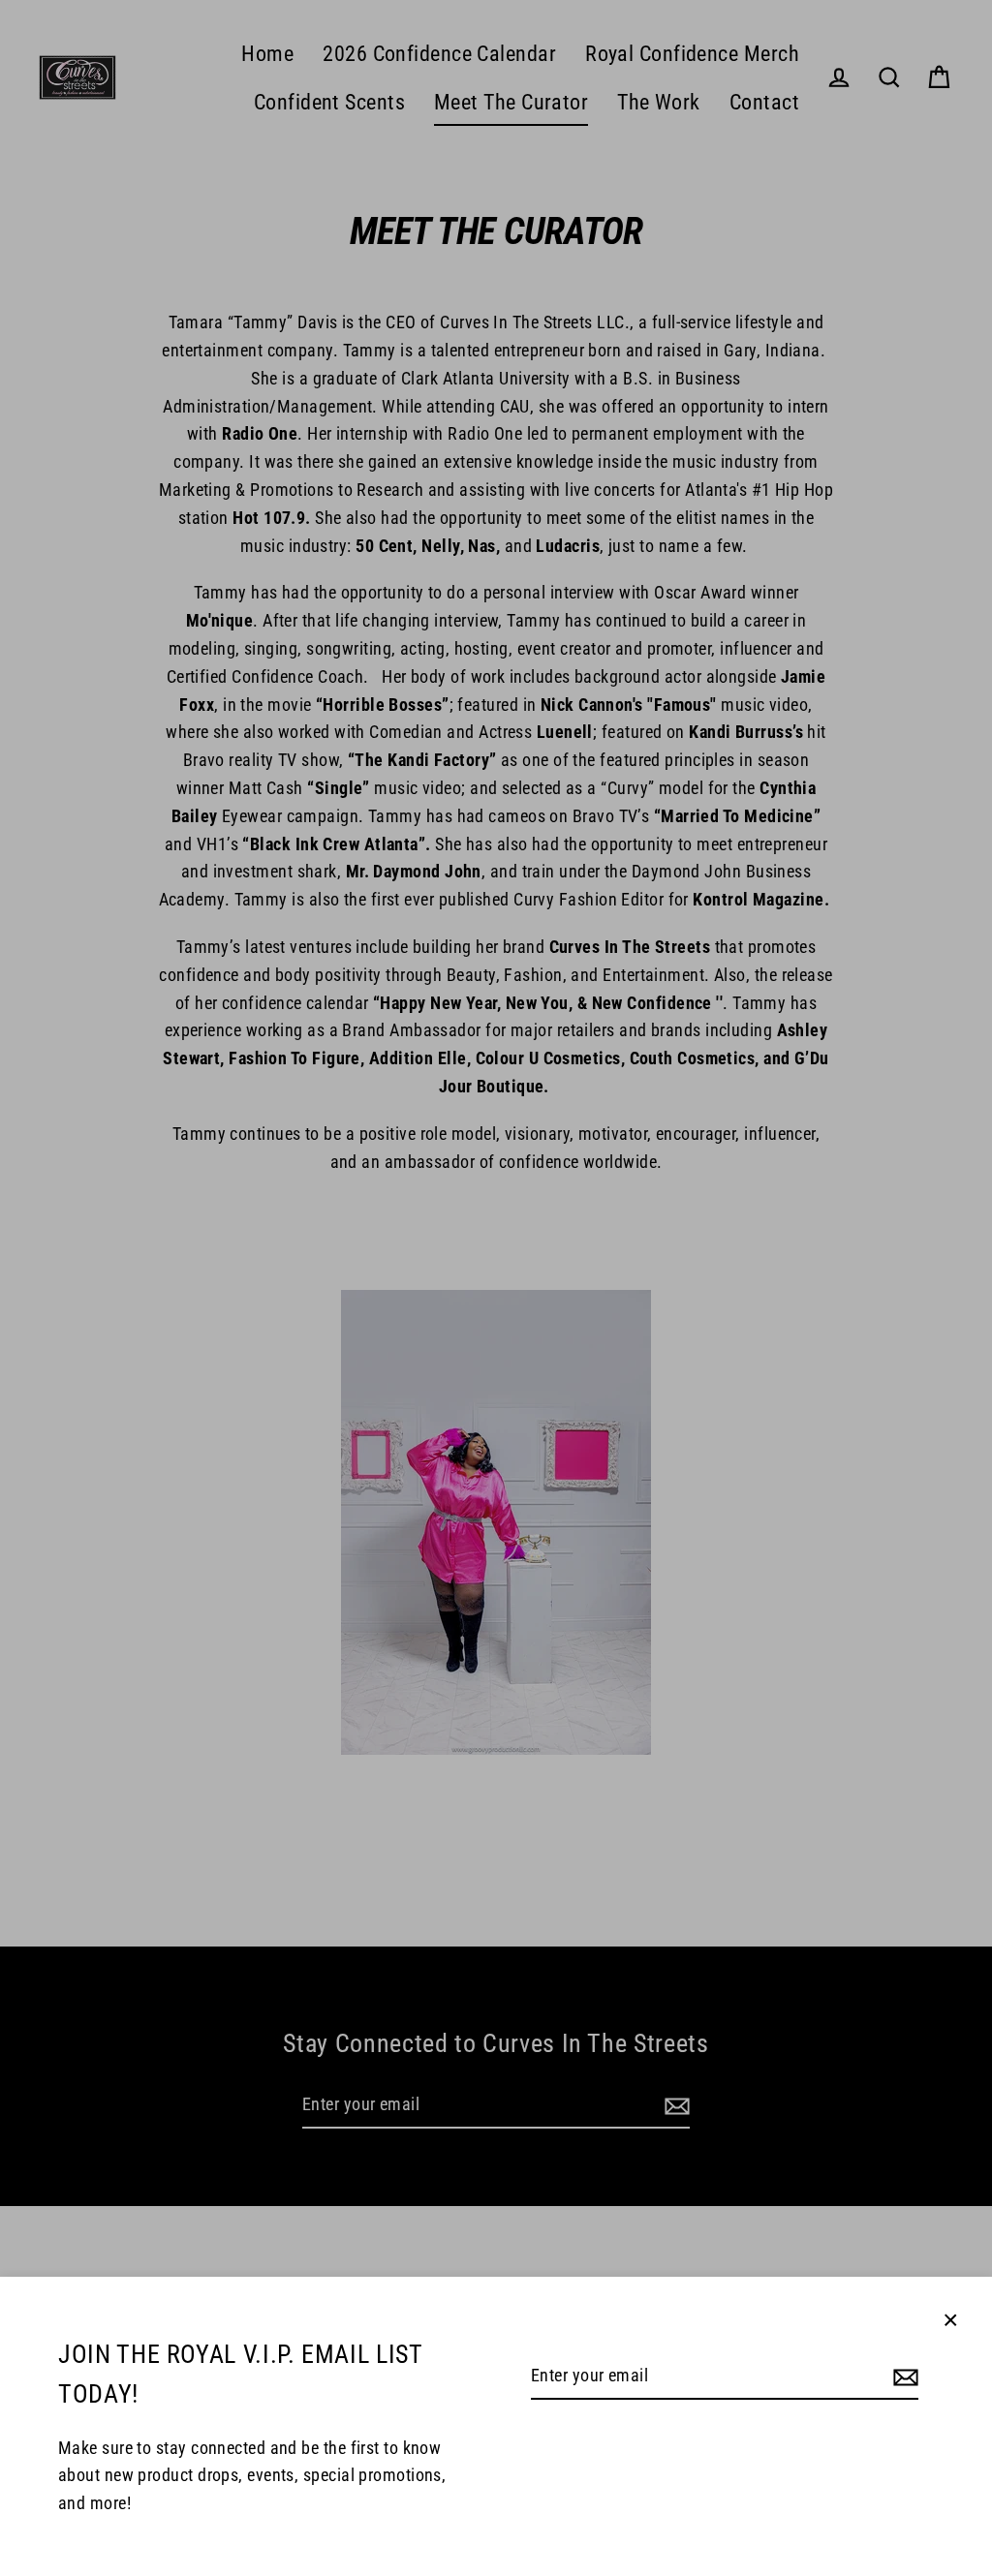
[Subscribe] (903, 2377)
